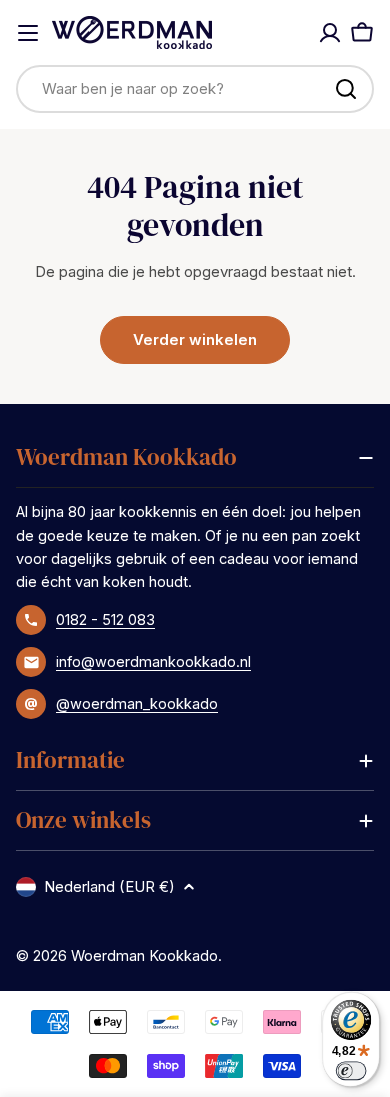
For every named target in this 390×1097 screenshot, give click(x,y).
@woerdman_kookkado (137, 703)
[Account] (330, 33)
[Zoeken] (346, 89)
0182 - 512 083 (105, 619)
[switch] (351, 1070)
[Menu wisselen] (28, 33)
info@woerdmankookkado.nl (153, 661)
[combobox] (195, 89)
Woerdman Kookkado (144, 955)
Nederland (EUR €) (109, 886)
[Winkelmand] (362, 33)
